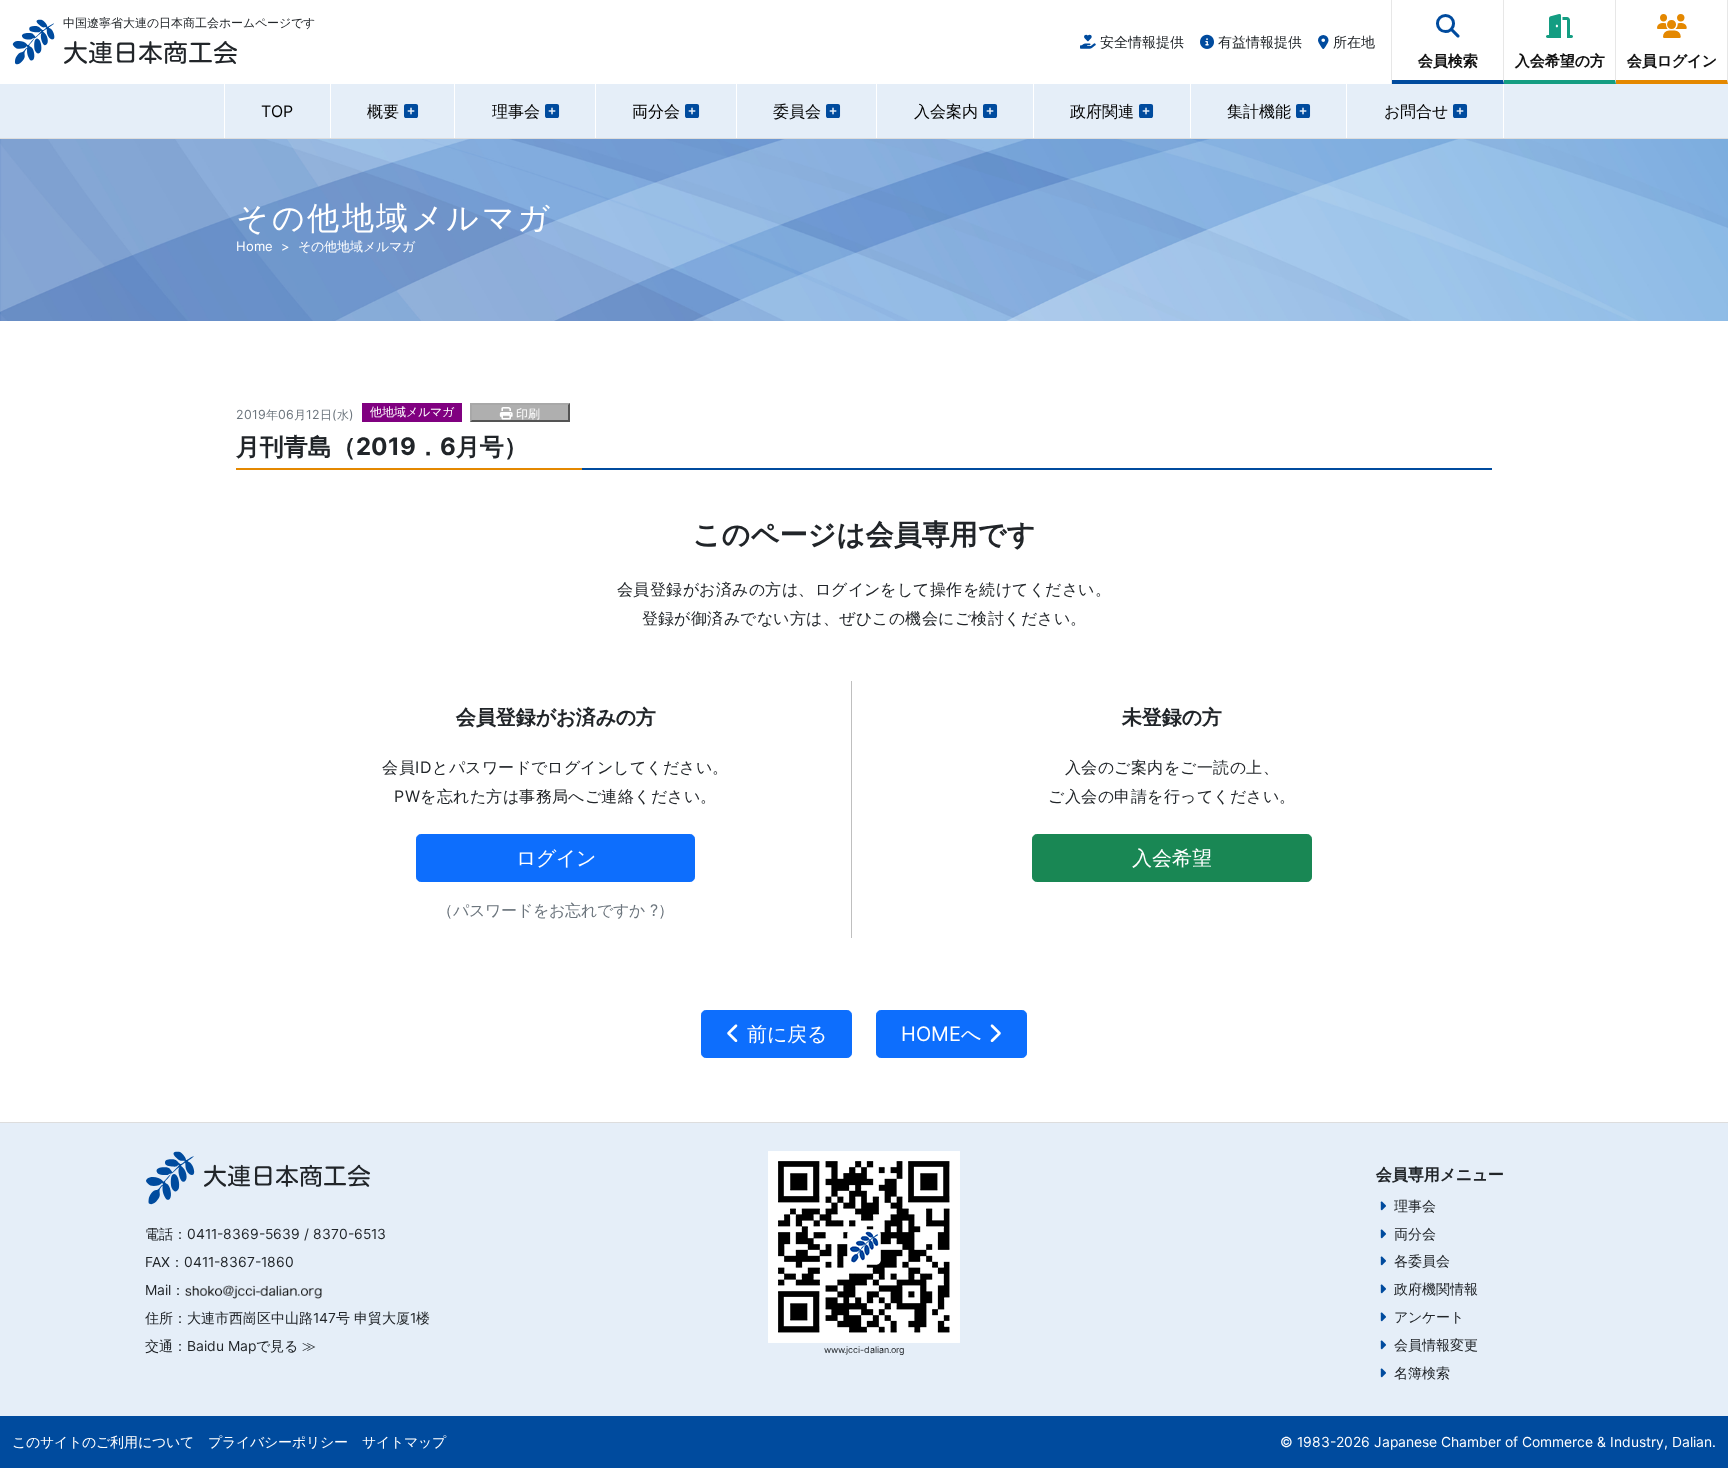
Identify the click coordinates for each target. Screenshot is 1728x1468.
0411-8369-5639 (243, 1234)
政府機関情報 (1436, 1289)
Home (254, 246)
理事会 (1415, 1206)
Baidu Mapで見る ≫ (251, 1346)
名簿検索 (1422, 1373)
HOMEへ (944, 1034)
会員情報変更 (1436, 1345)
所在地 (1352, 41)
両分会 (1415, 1234)
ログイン (556, 858)
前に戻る (784, 1034)
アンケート (1429, 1317)
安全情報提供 (1140, 41)
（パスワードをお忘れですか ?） (555, 910)
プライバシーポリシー (278, 1442)
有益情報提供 (1258, 41)
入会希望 (1172, 858)
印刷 (526, 413)
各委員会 (1422, 1261)
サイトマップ (404, 1442)
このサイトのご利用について (103, 1442)
